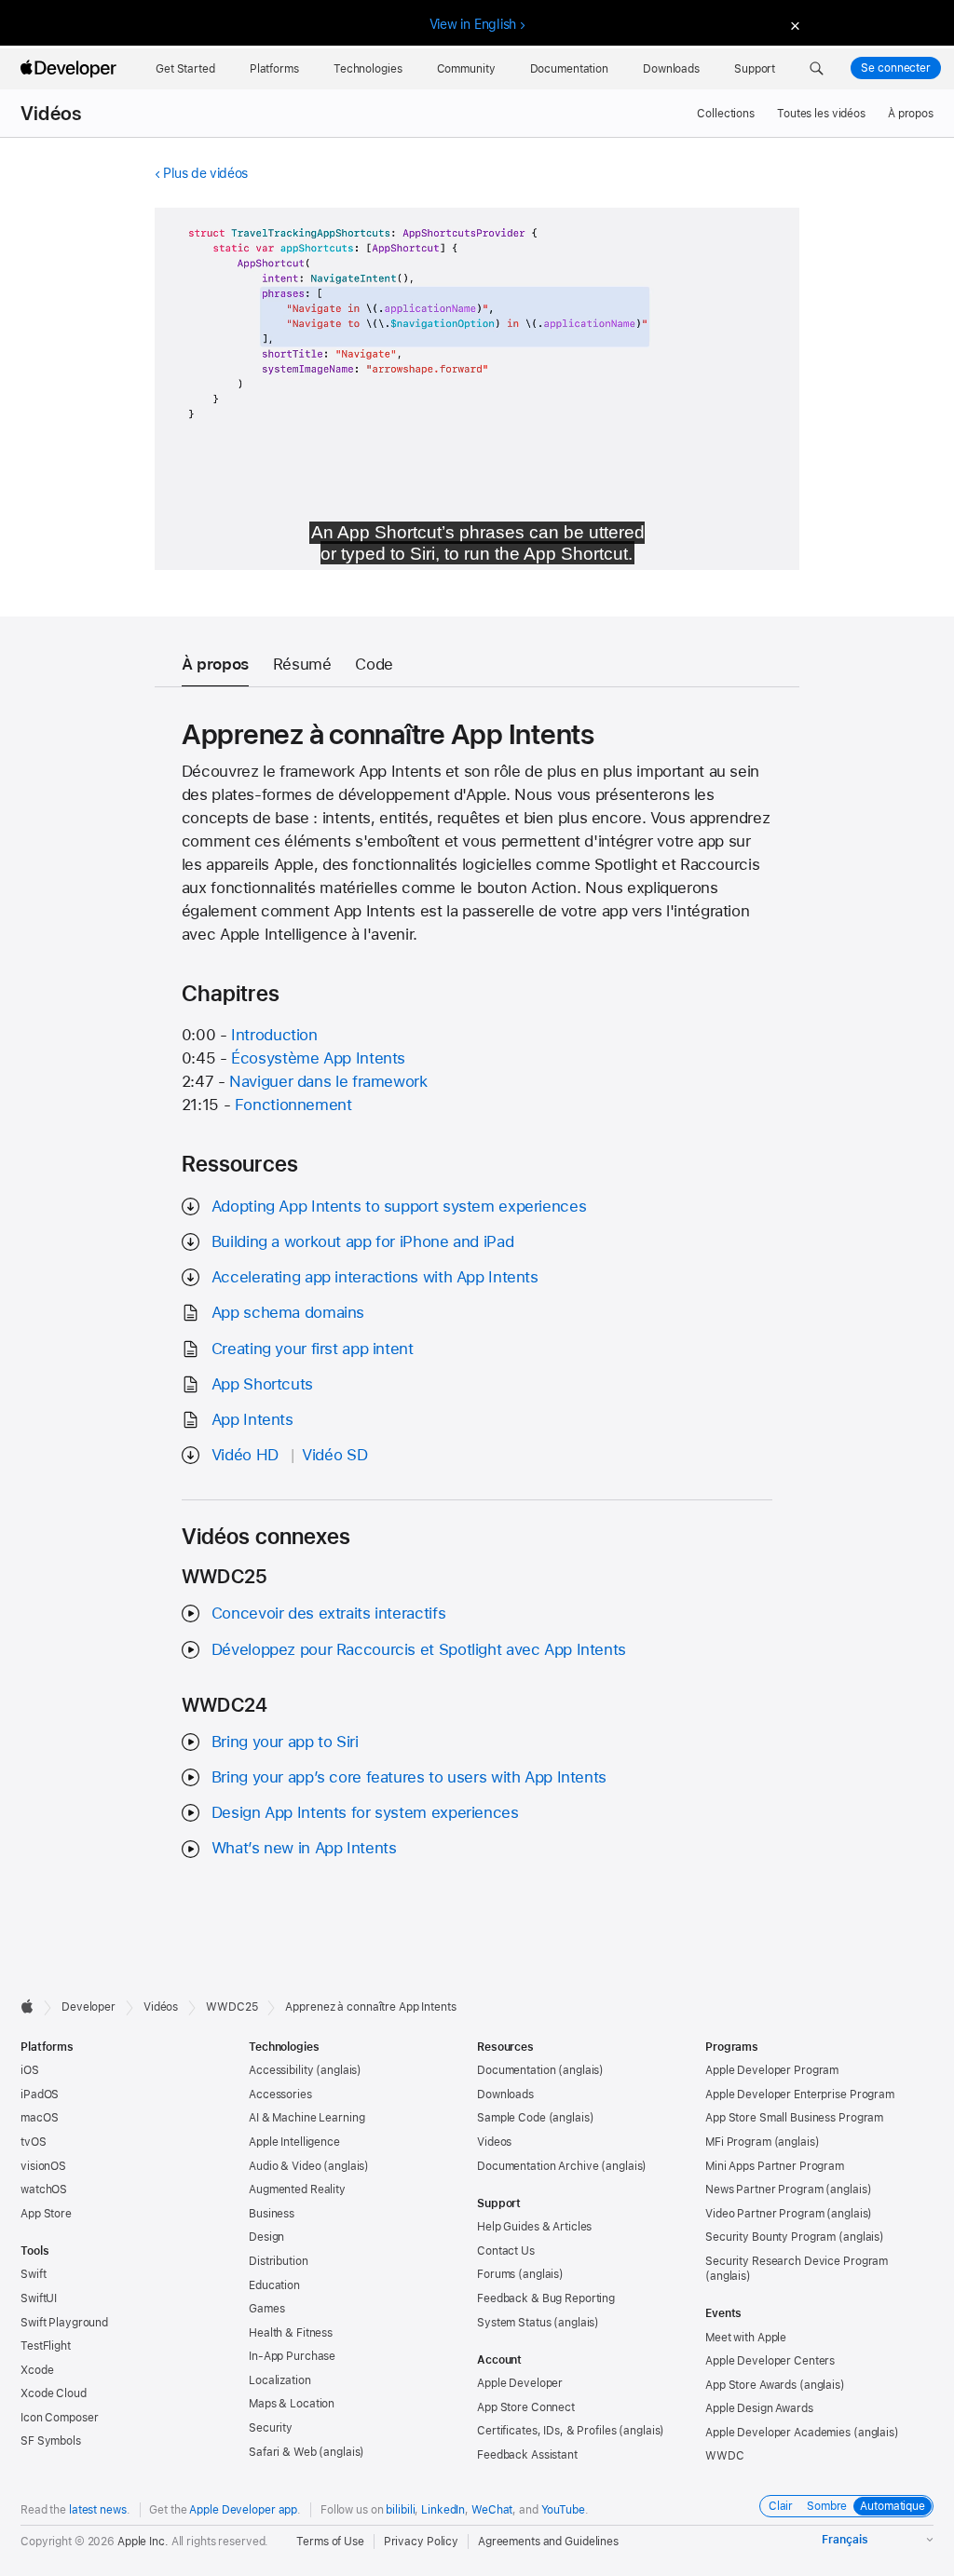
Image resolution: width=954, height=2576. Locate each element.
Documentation (516, 2070)
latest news (98, 2510)
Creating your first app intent (313, 1349)
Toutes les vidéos (821, 114)
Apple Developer (520, 2383)
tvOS (34, 2142)
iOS (30, 2070)
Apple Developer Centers (770, 2361)
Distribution (279, 2261)
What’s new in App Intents (304, 1848)
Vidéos (51, 114)
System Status (514, 2323)
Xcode (37, 2370)
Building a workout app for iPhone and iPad (362, 1241)
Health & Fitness (291, 2333)
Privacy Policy (421, 2542)
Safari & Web (283, 2452)
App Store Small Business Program (794, 2118)
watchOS (44, 2190)
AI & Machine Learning (307, 2118)
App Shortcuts (262, 1384)
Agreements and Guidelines (548, 2542)
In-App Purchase (292, 2356)
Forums (496, 2274)
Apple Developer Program (772, 2070)
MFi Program (738, 2142)
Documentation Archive (538, 2166)
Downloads (505, 2095)
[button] (817, 69)
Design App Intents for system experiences (365, 1812)
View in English (473, 24)
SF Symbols (51, 2441)
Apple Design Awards (759, 2408)
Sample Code (511, 2118)
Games (266, 2309)
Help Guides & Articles (534, 2227)
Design (266, 2237)
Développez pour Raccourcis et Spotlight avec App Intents (419, 1649)
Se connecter (896, 68)
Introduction (274, 1035)
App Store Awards (751, 2385)
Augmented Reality (297, 2190)
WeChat (492, 2510)
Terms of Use (330, 2542)
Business (272, 2214)
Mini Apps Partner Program (775, 2166)
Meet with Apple (746, 2338)
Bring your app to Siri (285, 1742)
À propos (911, 114)
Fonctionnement (293, 1105)
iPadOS (40, 2095)
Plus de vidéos (205, 173)
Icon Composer (59, 2418)
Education (274, 2285)
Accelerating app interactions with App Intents (375, 1277)
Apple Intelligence (294, 2142)
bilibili (400, 2510)
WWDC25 (232, 2007)
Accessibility (281, 2070)
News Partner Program (764, 2190)
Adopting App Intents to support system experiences (399, 1206)
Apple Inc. (143, 2542)
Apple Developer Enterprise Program (800, 2095)
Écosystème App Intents (318, 1058)
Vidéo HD (245, 1455)
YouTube (563, 2510)
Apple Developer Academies (778, 2433)
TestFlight (46, 2346)
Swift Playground (64, 2323)
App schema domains (288, 1312)
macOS (39, 2118)
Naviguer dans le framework (328, 1081)
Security (271, 2428)
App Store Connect (526, 2407)
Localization (280, 2380)
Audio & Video (285, 2166)
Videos (494, 2142)
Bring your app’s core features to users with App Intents (409, 1777)
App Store (46, 2214)
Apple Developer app (243, 2510)
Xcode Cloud (54, 2393)
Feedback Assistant (527, 2455)
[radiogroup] (846, 2506)
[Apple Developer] (71, 69)
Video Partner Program (764, 2214)
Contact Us (506, 2251)
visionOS (43, 2166)
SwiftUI (39, 2298)
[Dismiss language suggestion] (793, 25)
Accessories (280, 2095)
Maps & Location (292, 2404)
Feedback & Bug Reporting (546, 2298)
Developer (89, 2007)
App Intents (252, 1419)
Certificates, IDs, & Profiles (547, 2431)
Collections (726, 114)
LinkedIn (443, 2510)
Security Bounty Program (770, 2237)
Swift (33, 2274)
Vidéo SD (334, 1455)
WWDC (725, 2456)
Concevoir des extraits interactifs (328, 1613)
